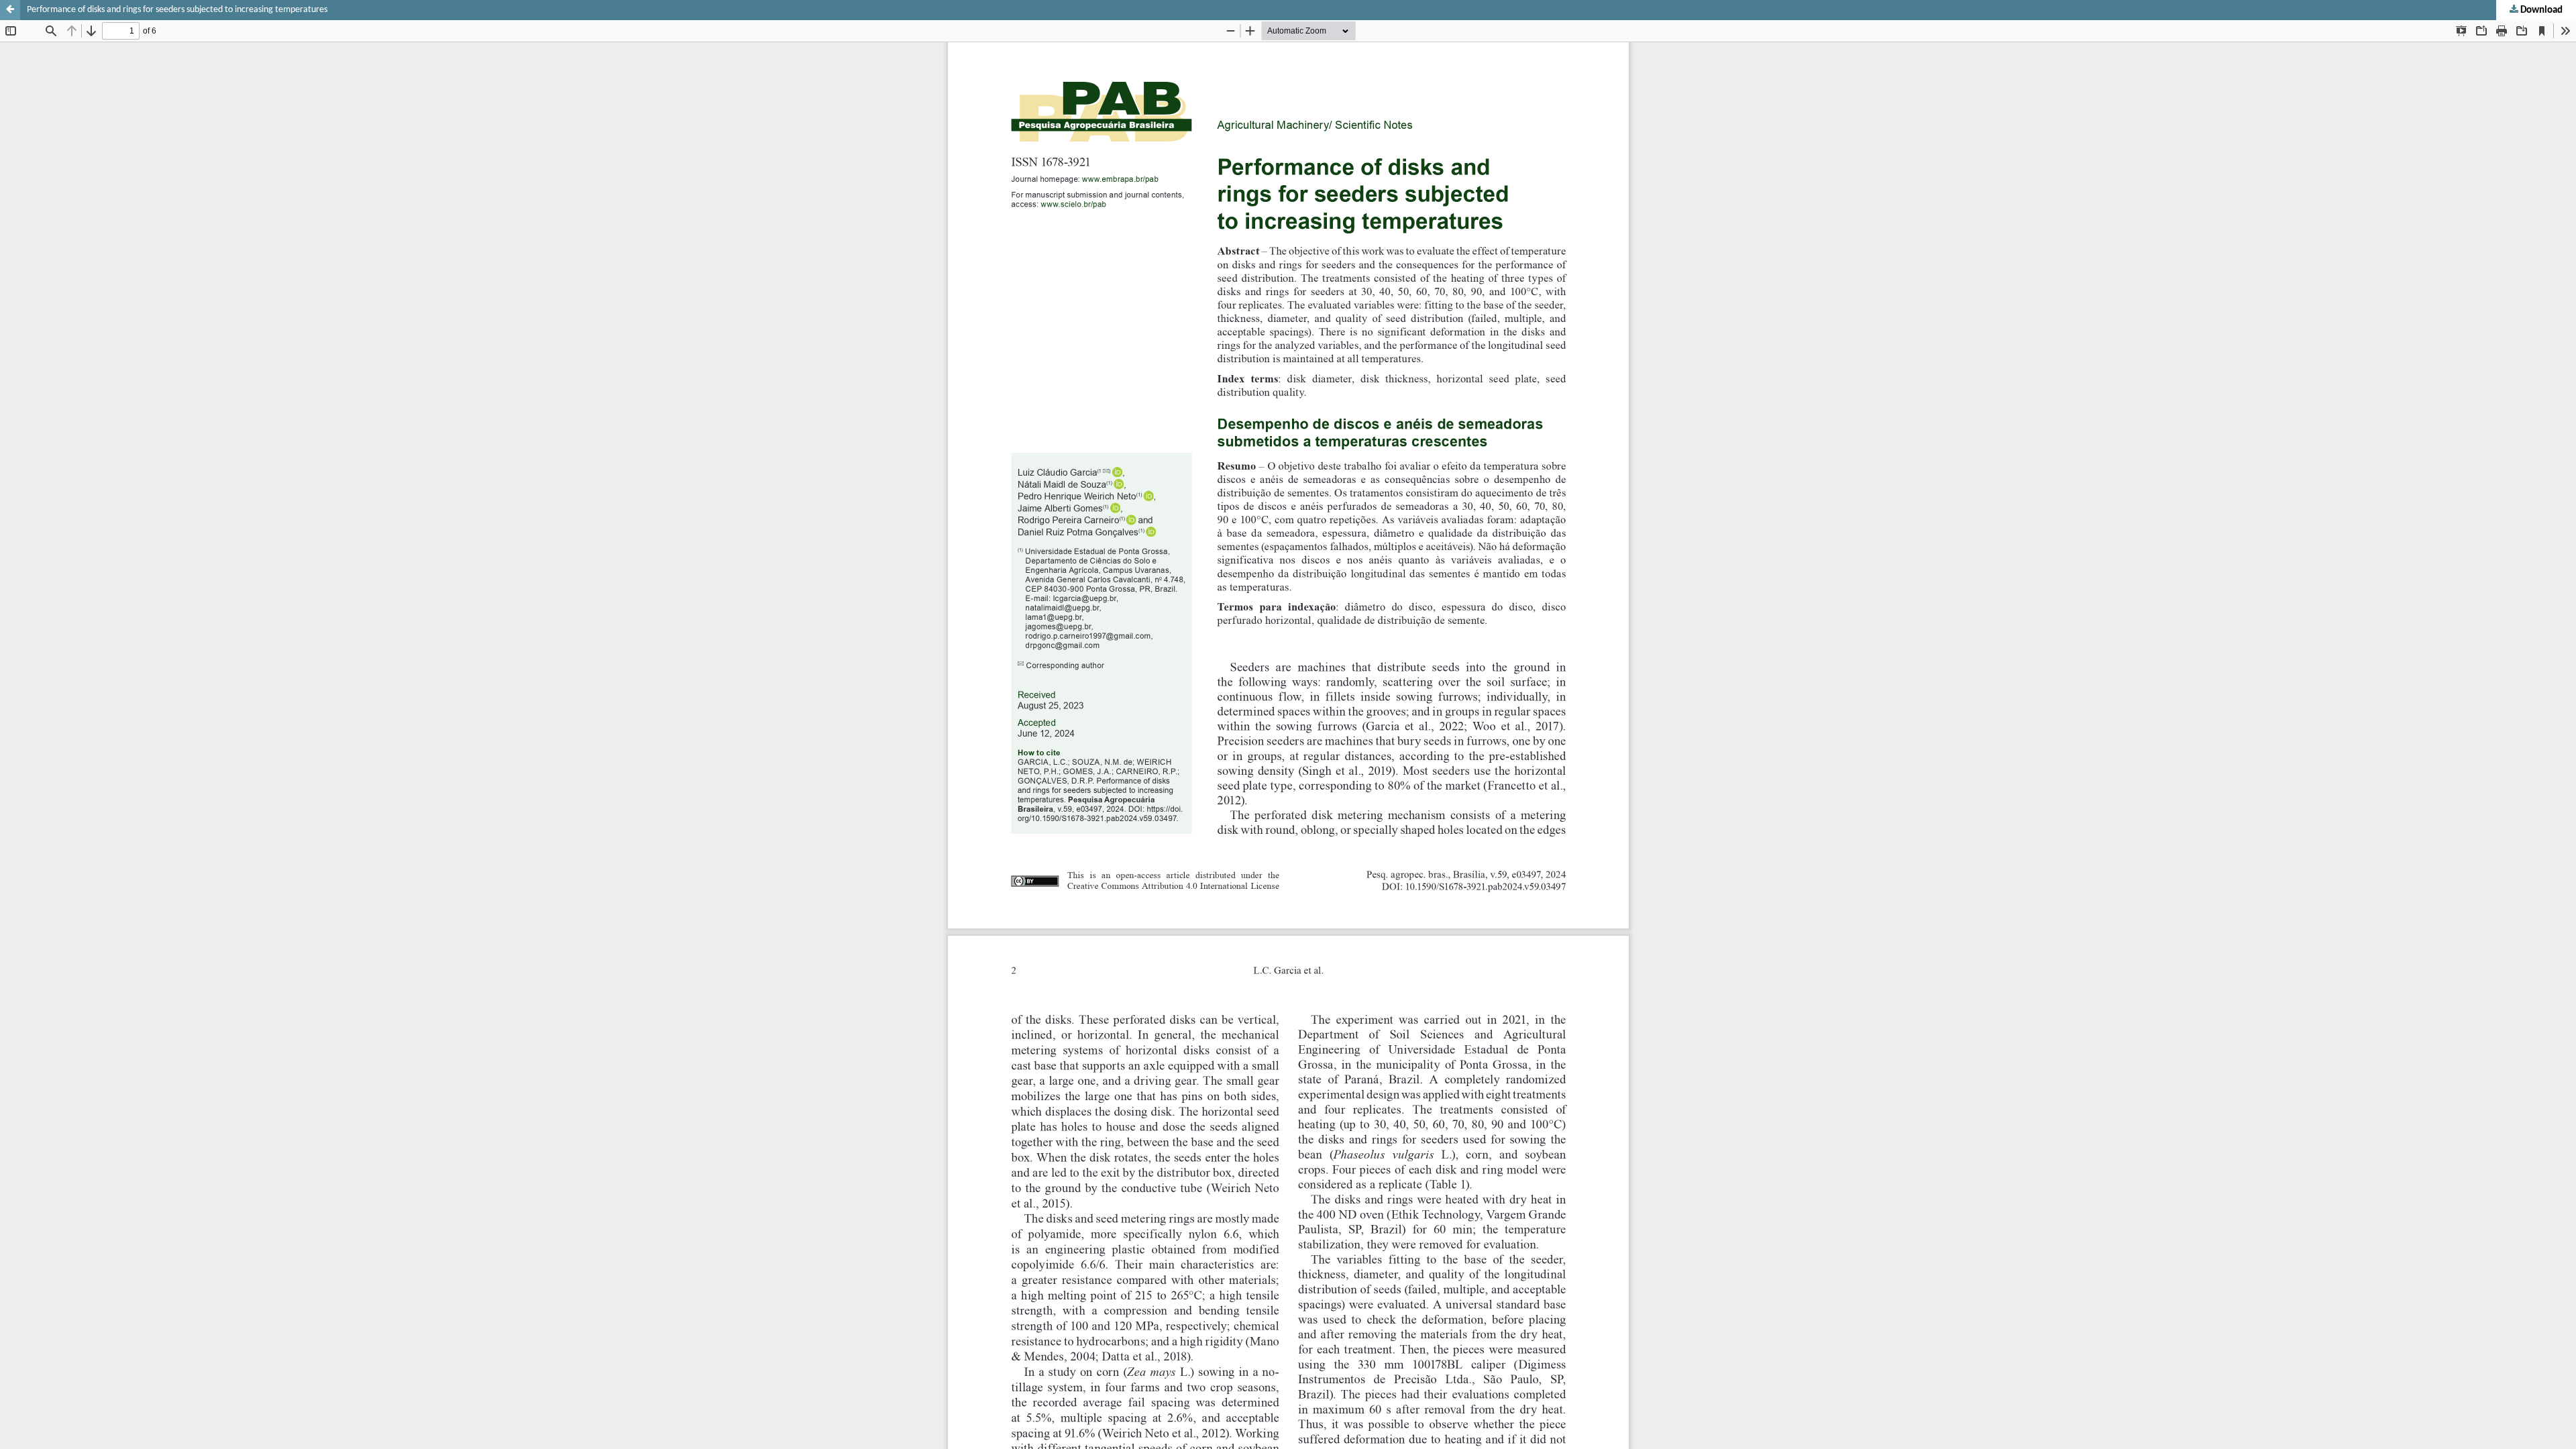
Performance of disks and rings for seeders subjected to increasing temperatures (177, 10)
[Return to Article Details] (10, 10)
